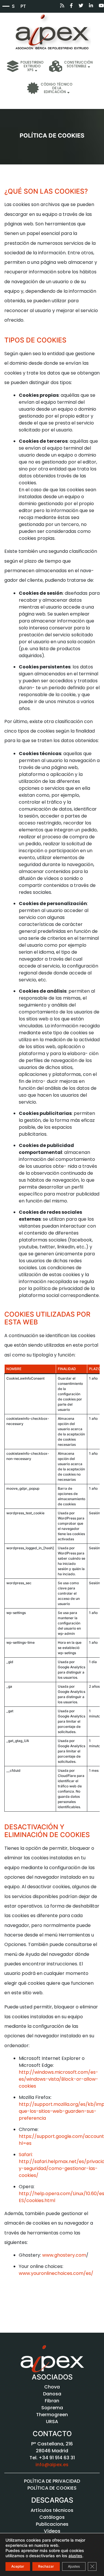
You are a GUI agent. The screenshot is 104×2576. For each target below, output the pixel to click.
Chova (52, 2387)
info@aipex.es (52, 2465)
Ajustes (74, 2566)
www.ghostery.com (64, 2255)
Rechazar (46, 2566)
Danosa (52, 2394)
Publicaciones (52, 2524)
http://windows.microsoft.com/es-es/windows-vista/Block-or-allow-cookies (58, 2079)
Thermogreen (52, 2415)
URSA (52, 2422)
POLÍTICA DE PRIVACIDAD (52, 2481)
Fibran (52, 2401)
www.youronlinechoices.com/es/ (56, 2273)
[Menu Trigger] (6, 6)
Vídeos (52, 2531)
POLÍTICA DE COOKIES (52, 2488)
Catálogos (52, 2517)
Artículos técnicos (52, 2510)
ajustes (75, 2556)
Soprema (52, 2408)
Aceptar (18, 2566)
